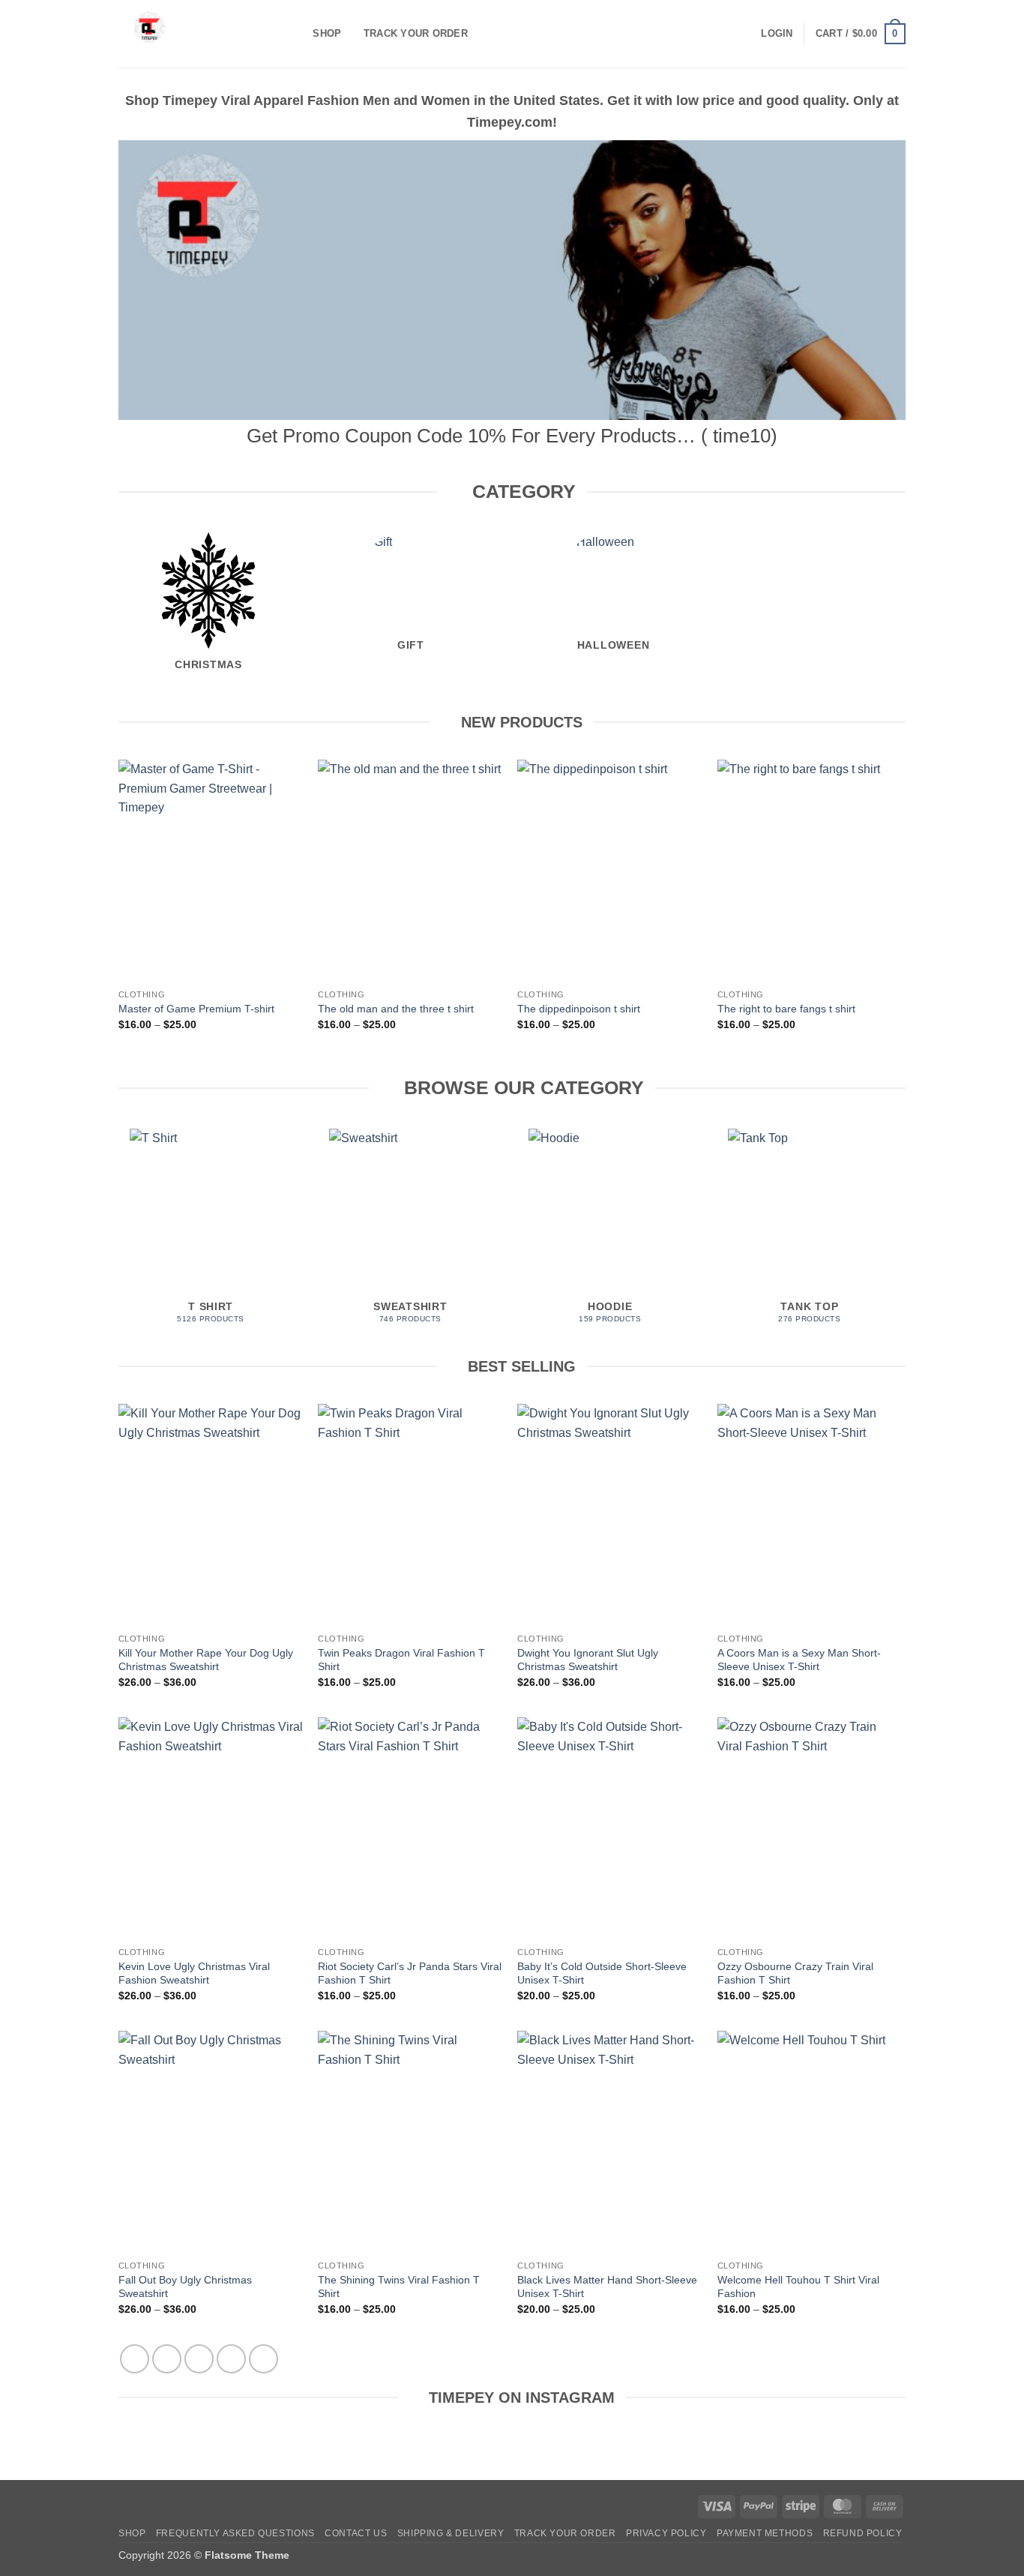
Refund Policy (863, 2533)
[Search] (296, 34)
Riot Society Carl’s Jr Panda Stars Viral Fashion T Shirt (410, 1973)
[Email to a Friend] (199, 2359)
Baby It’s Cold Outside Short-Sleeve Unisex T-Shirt (602, 1973)
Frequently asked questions (235, 2533)
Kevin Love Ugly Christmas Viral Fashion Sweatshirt (194, 1973)
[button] (777, 34)
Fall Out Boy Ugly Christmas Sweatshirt (185, 2287)
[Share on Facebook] (135, 2359)
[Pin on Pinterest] (231, 2359)
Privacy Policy (666, 2533)
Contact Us (356, 2533)
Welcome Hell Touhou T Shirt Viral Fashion (798, 2287)
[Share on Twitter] (167, 2359)
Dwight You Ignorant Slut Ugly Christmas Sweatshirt (588, 1660)
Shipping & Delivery (451, 2533)
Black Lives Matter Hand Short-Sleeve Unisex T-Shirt (607, 2287)
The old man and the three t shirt (396, 1009)
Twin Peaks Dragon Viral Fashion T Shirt (401, 1660)
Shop (327, 33)
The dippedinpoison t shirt (579, 1009)
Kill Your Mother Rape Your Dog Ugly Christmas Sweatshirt (206, 1660)
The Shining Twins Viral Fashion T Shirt (399, 2287)
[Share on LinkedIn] (263, 2359)
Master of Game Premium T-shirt (196, 1009)
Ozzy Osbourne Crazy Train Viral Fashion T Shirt (795, 1973)
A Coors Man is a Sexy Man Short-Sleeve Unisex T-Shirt (799, 1660)
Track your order (416, 33)
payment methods (765, 2533)
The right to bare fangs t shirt (786, 1009)
